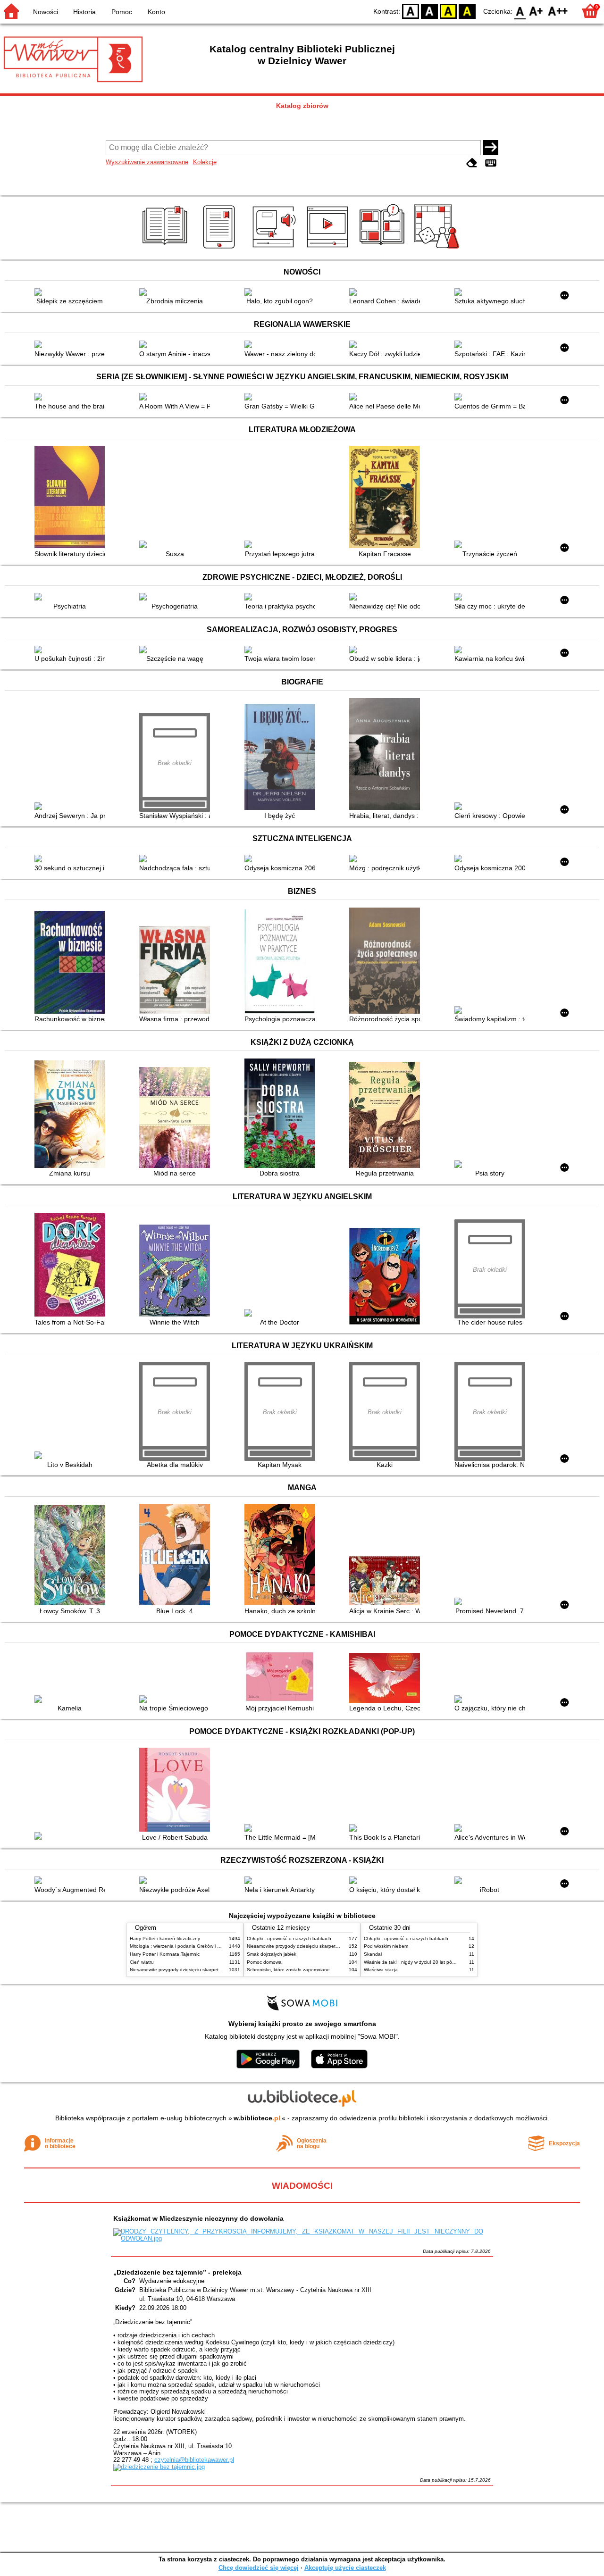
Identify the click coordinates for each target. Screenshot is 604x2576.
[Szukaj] (491, 148)
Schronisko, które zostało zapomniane (288, 1970)
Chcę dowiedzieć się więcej (259, 2568)
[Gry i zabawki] (438, 249)
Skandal (373, 1954)
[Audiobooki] (275, 249)
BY (467, 11)
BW (429, 11)
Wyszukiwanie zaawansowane (147, 162)
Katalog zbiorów (302, 106)
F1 (536, 11)
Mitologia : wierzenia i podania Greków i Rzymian (183, 1946)
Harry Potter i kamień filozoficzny (165, 1938)
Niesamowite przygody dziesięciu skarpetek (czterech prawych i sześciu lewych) (216, 1970)
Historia (84, 12)
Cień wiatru (142, 1962)
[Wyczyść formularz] (472, 163)
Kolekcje (205, 162)
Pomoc (122, 12)
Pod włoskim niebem (386, 1946)
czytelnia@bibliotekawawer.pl (194, 2460)
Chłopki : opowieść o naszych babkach (289, 1938)
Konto (156, 12)
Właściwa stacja (381, 1970)
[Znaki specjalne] (491, 163)
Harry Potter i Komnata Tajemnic (165, 1954)
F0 (520, 11)
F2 (558, 11)
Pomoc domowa (264, 1962)
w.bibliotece (257, 2118)
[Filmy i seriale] (329, 249)
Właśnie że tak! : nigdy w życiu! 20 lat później (413, 1962)
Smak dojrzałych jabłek (272, 1954)
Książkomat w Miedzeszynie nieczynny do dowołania (198, 2218)
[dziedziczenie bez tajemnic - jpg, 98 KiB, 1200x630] (159, 2467)
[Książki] (166, 249)
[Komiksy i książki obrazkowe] (383, 249)
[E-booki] (221, 249)
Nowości (46, 12)
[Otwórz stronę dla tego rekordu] (72, 293)
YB (448, 11)
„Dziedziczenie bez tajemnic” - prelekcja (177, 2272)
